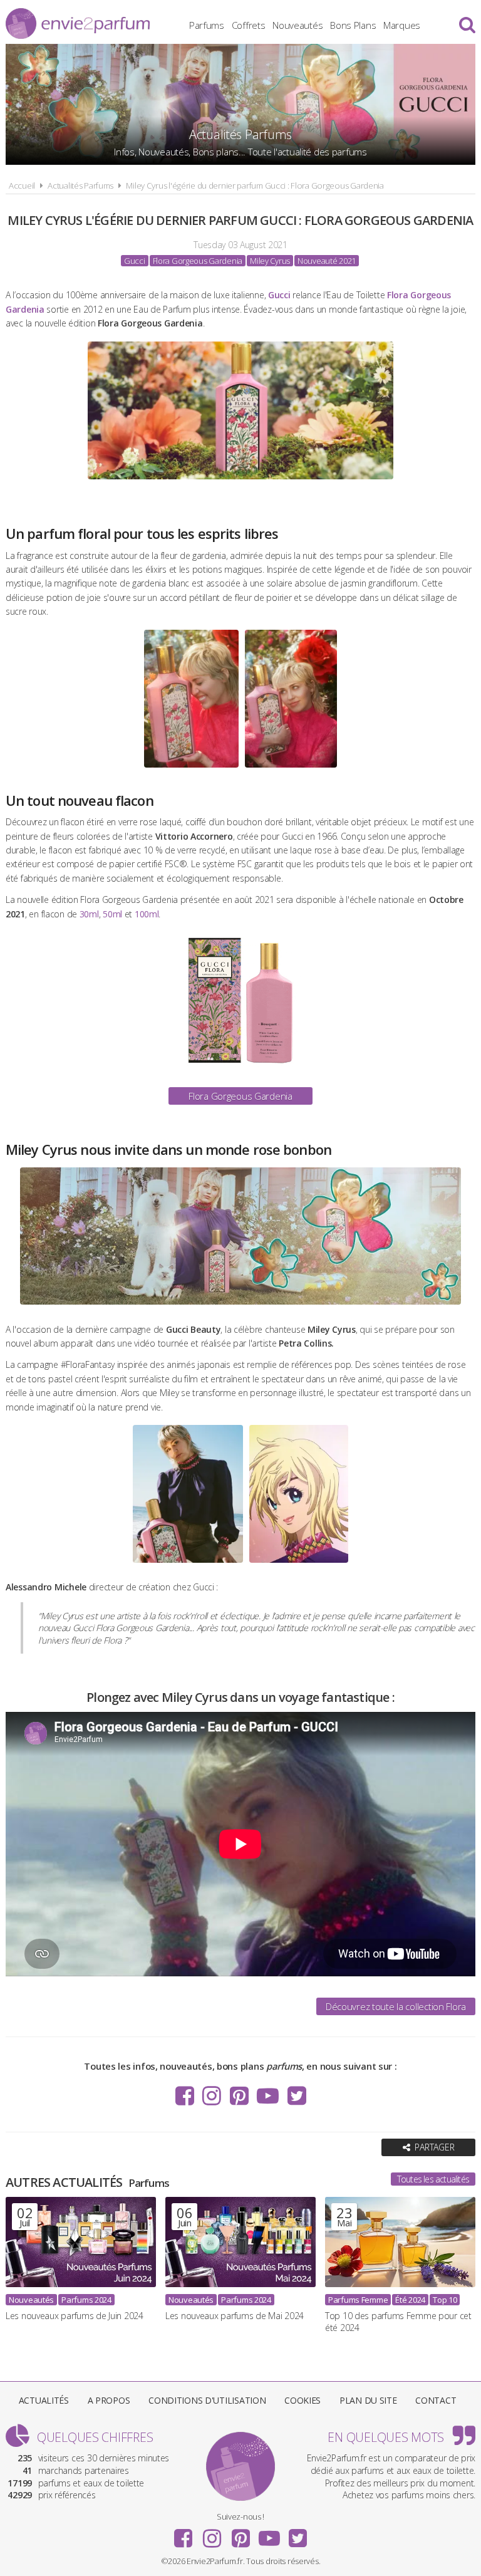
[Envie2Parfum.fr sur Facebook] (185, 2096)
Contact (436, 2400)
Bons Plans (353, 25)
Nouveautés (297, 25)
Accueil (22, 185)
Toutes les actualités (433, 2179)
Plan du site (368, 2400)
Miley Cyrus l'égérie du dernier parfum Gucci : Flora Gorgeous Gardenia (255, 185)
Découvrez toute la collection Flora (396, 2006)
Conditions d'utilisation (207, 2400)
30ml (89, 914)
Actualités (44, 2400)
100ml (147, 914)
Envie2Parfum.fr (78, 23)
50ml (112, 914)
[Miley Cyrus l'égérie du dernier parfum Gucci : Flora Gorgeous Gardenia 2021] (240, 482)
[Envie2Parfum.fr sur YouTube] (268, 2096)
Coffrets (249, 25)
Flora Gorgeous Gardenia (240, 1096)
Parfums (207, 25)
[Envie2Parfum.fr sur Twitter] (297, 2096)
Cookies (303, 2400)
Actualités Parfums (80, 185)
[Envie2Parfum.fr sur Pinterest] (239, 2096)
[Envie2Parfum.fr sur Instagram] (212, 2096)
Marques (402, 25)
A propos (109, 2400)
